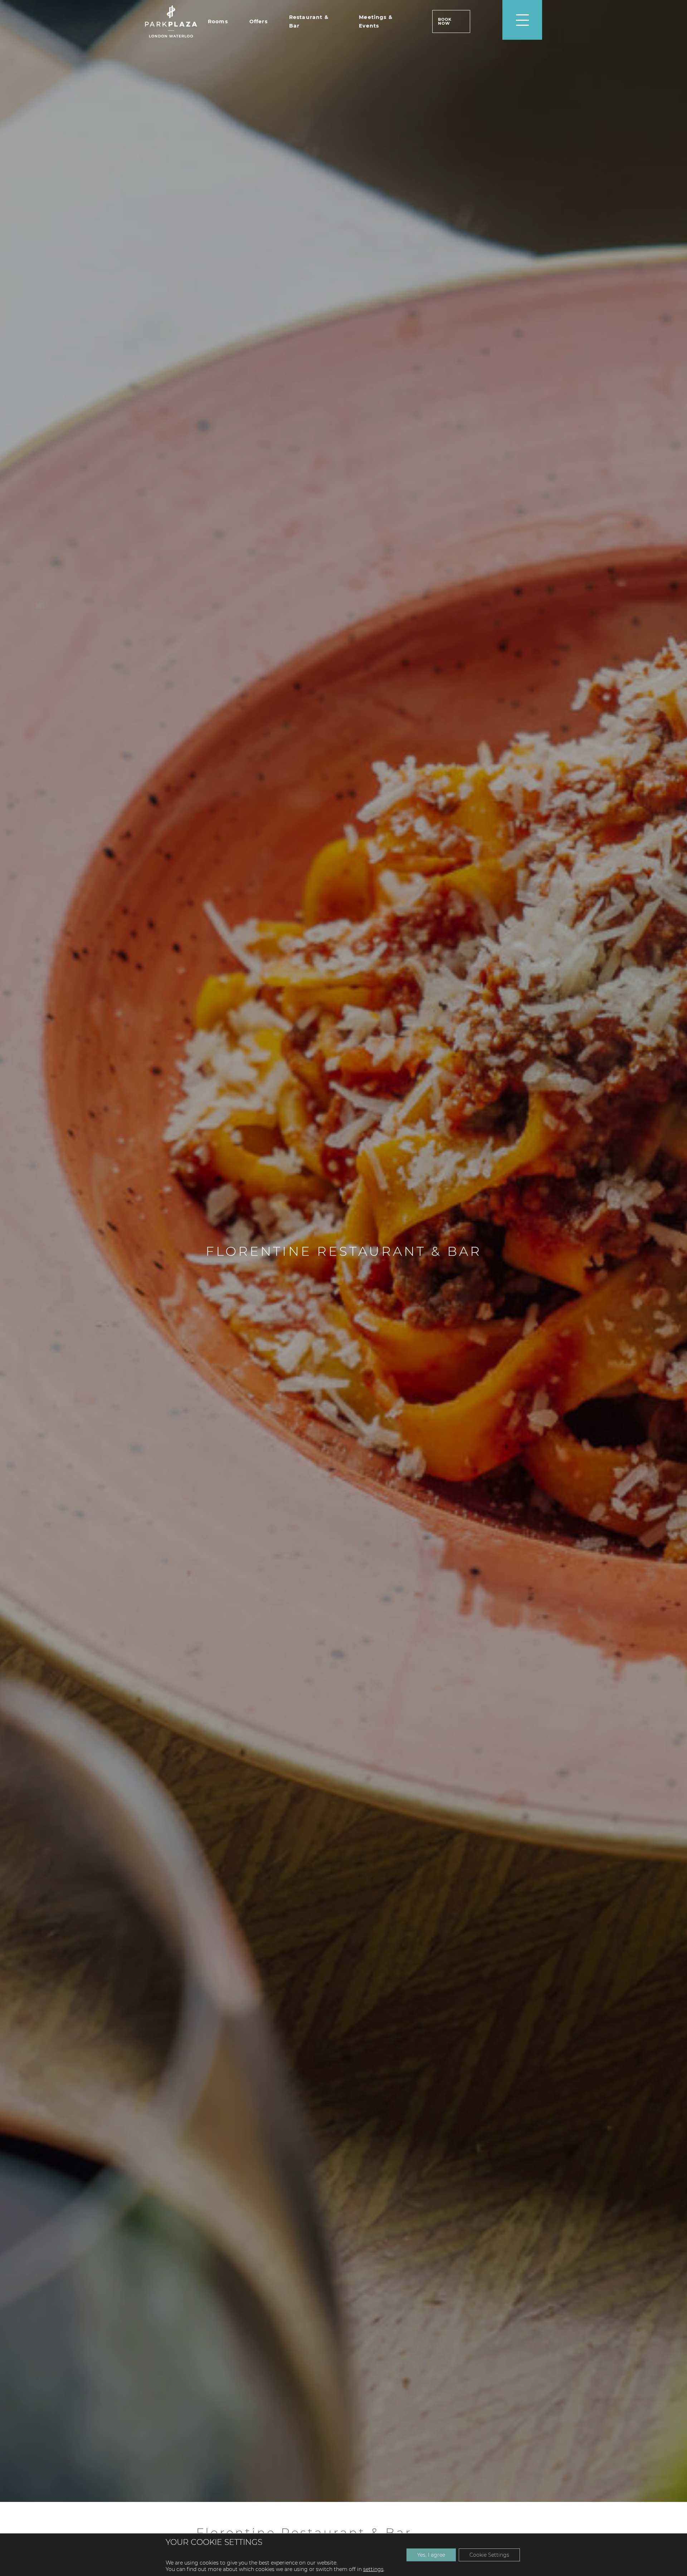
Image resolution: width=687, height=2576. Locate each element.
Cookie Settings (489, 2555)
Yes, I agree (431, 2555)
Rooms (218, 21)
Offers (259, 21)
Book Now (445, 21)
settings (373, 2569)
